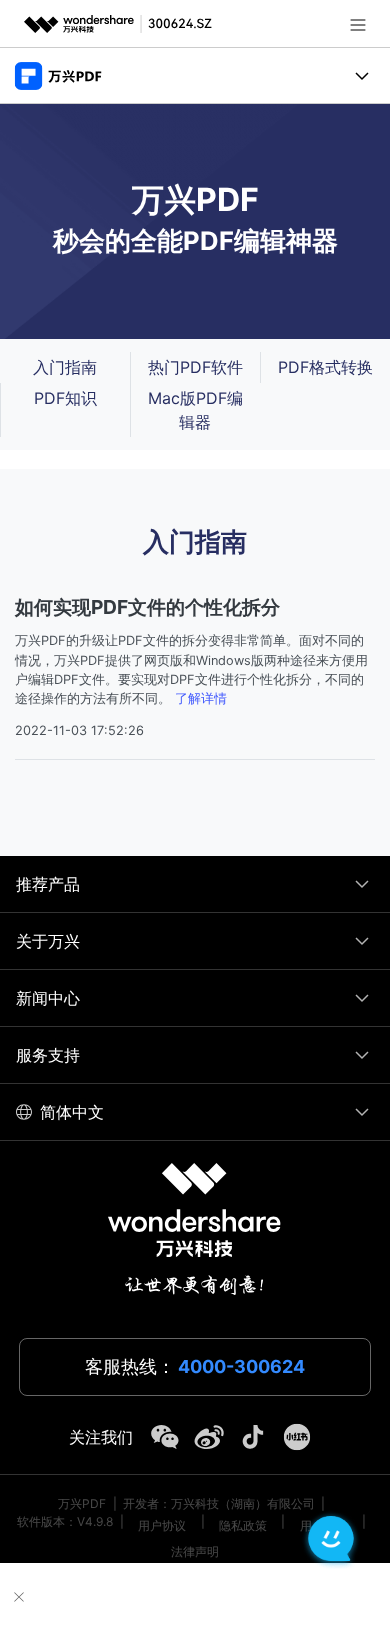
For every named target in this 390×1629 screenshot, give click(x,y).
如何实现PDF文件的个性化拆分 (147, 607)
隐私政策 (243, 1525)
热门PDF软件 (195, 367)
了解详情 (201, 698)
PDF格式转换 (325, 367)
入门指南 (65, 367)
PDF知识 (65, 398)
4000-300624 (241, 1367)
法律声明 (195, 1551)
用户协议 (162, 1525)
